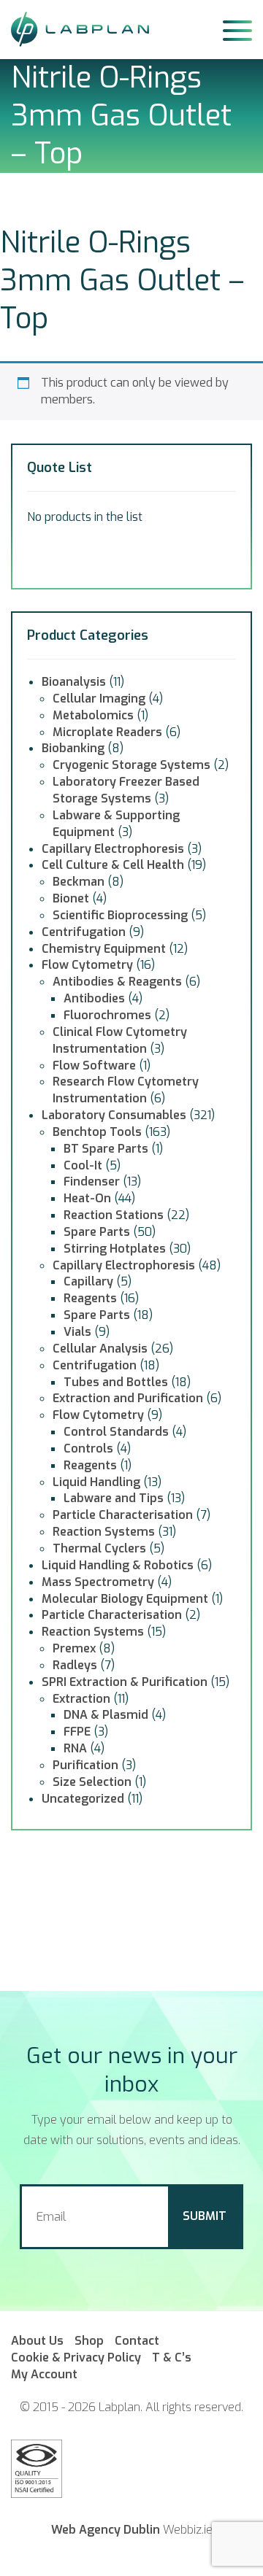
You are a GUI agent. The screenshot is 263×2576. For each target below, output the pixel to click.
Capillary (88, 1281)
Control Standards (116, 1432)
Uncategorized (83, 1799)
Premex (74, 1648)
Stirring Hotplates (115, 1249)
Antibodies (94, 998)
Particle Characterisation (123, 1515)
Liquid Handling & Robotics (118, 1565)
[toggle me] (237, 29)
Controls (88, 1448)
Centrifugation (84, 932)
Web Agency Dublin (106, 2530)
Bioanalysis (74, 682)
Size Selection (92, 1782)
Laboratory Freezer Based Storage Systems (126, 790)
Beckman (79, 882)
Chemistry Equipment (104, 949)
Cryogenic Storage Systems (131, 765)
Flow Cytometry (87, 965)
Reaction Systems (104, 1532)
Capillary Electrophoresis (113, 849)
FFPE (77, 1732)
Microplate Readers (107, 732)
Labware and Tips (114, 1498)
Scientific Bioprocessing (120, 915)
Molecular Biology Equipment (125, 1599)
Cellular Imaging (99, 699)
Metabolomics (93, 715)
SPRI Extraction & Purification (125, 1682)
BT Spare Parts (106, 1149)
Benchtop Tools (97, 1132)
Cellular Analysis (100, 1349)
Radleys (75, 1665)
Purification (85, 1765)
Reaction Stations (114, 1215)
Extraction (81, 1699)
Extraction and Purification (128, 1398)
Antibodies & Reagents (117, 982)
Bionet (71, 898)
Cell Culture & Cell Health (113, 865)
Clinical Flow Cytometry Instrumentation (120, 1040)
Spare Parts (97, 1232)
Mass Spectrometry (98, 1582)
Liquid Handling (96, 1482)
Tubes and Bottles (116, 1382)
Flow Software (94, 1065)
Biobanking (73, 748)
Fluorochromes (107, 1015)
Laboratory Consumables (114, 1115)
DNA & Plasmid (106, 1715)
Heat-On (87, 1198)
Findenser (92, 1181)
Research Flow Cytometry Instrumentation (126, 1090)
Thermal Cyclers (99, 1548)
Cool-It (83, 1165)
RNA (75, 1748)
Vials (77, 1332)
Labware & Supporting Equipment (116, 824)
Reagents (90, 1298)
